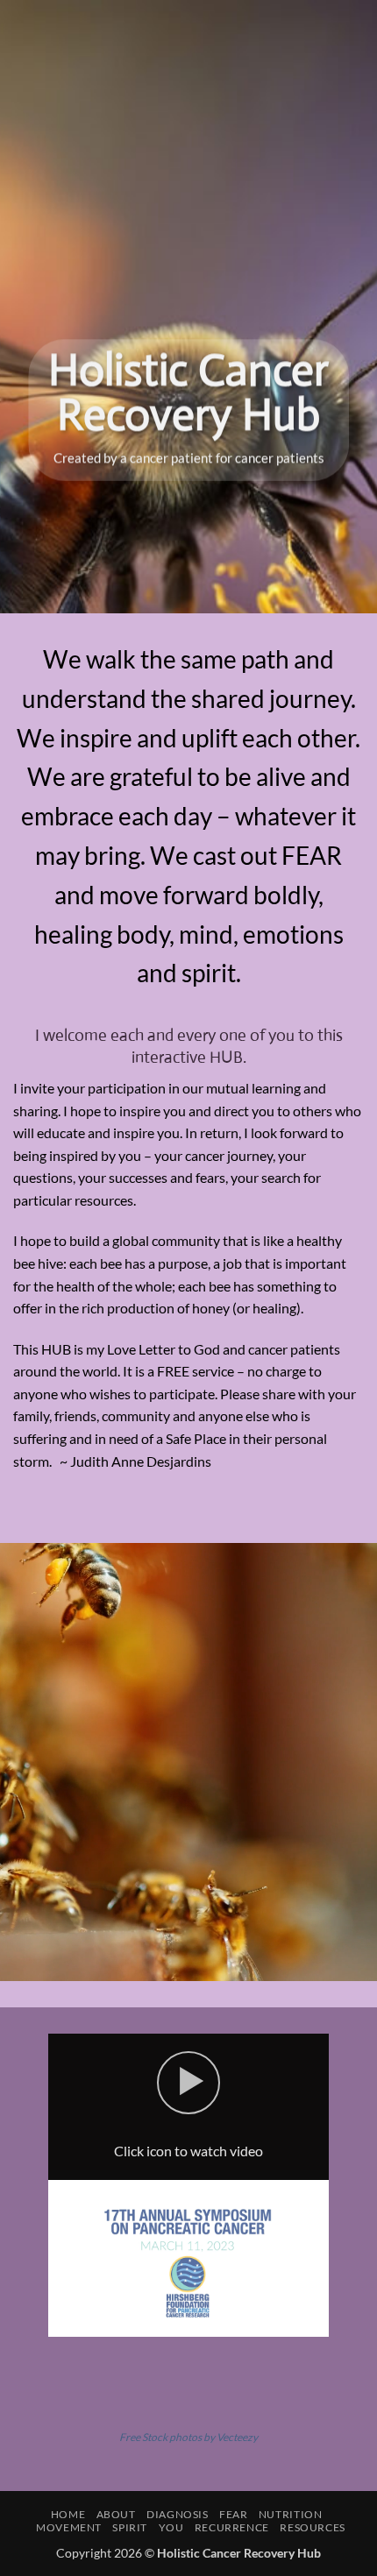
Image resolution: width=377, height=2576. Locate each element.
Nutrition (291, 2514)
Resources (313, 2527)
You (171, 2527)
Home (68, 2514)
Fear (233, 2514)
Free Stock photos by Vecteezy (188, 2437)
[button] (188, 2083)
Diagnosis (178, 2514)
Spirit (130, 2527)
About (116, 2514)
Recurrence (232, 2527)
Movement (69, 2527)
